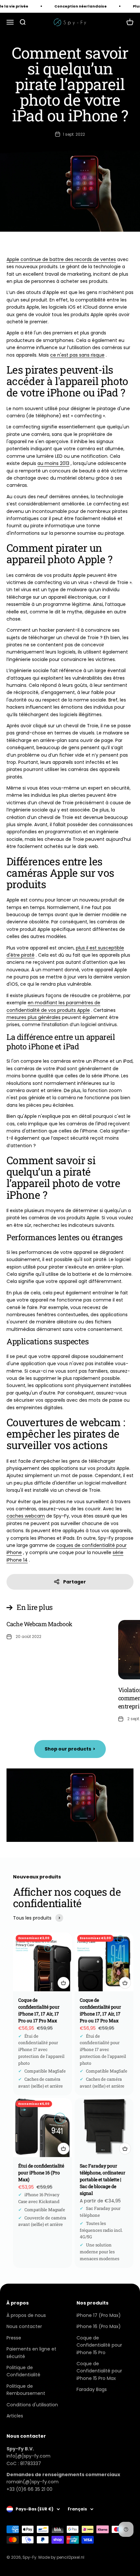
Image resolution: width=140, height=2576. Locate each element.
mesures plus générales (34, 1017)
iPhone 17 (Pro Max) (99, 2315)
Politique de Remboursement (26, 2390)
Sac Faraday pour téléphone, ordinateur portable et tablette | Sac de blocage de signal (103, 2179)
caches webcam (26, 1516)
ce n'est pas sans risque (77, 355)
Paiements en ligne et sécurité (31, 2352)
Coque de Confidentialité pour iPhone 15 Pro (99, 2345)
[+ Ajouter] (63, 1983)
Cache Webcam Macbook (39, 1624)
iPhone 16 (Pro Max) (99, 2326)
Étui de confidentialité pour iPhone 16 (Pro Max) (41, 2173)
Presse (14, 2338)
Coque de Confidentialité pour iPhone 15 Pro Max (99, 2371)
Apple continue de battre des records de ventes (61, 259)
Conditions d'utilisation (32, 2405)
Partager (75, 1582)
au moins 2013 (53, 463)
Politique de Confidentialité (23, 2371)
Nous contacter (24, 2326)
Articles (15, 2416)
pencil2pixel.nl (70, 2557)
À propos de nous (26, 2315)
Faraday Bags (92, 2389)
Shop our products (70, 1749)
